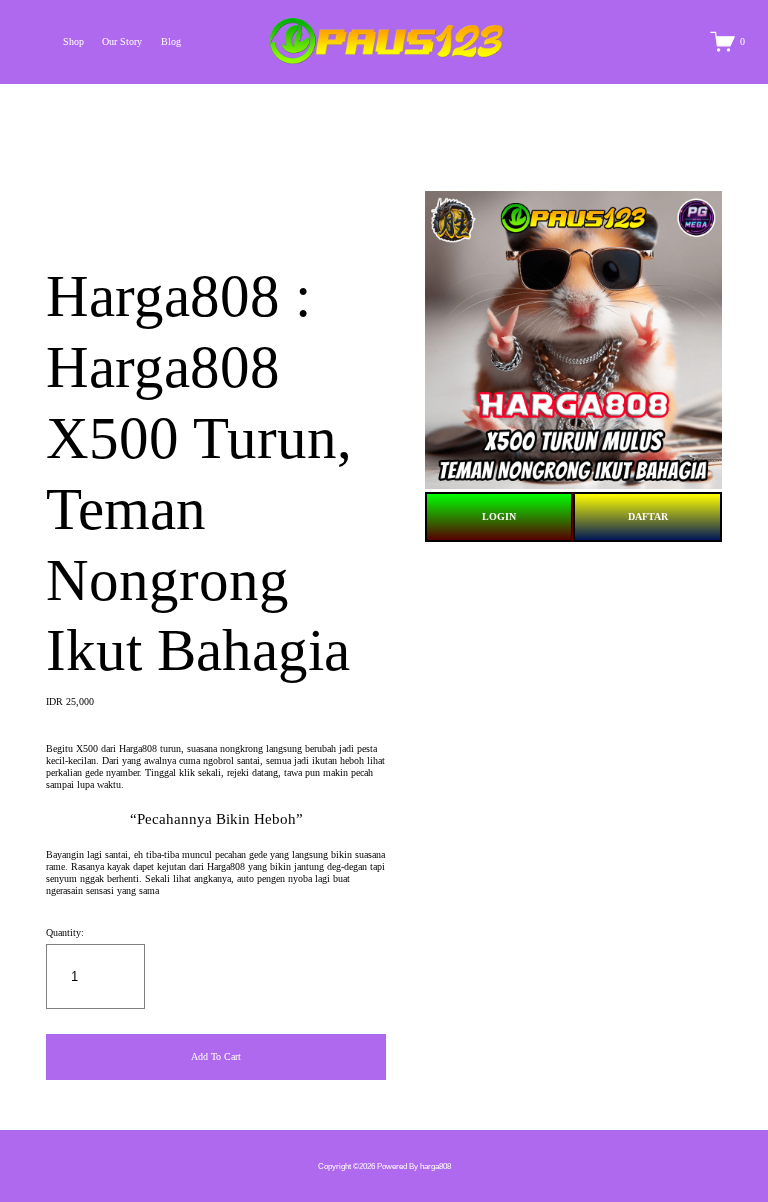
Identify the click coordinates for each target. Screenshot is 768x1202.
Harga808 (138, 748)
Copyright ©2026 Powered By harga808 (384, 1166)
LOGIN (499, 516)
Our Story (122, 41)
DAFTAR (648, 516)
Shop (73, 41)
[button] (216, 1057)
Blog (171, 41)
